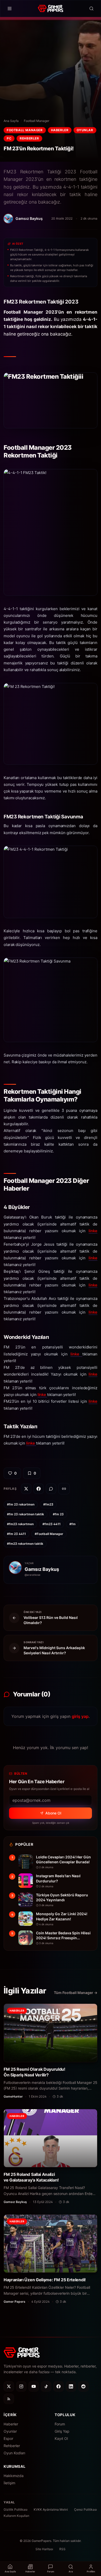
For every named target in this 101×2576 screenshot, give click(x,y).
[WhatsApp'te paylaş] (51, 1489)
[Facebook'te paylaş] (39, 1489)
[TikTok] (46, 2386)
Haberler (60, 130)
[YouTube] (34, 2386)
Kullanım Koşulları (16, 2516)
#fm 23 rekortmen (21, 1504)
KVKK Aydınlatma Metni (51, 2509)
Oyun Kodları (14, 2453)
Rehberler (29, 138)
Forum (60, 2424)
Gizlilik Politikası (16, 2509)
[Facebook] (59, 2386)
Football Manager (37, 121)
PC (9, 138)
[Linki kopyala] (64, 1489)
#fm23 (48, 1504)
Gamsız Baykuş (42, 1569)
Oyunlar (85, 130)
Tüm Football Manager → (76, 1993)
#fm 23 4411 (16, 1534)
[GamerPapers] (50, 9)
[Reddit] (83, 2386)
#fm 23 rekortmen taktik (26, 1514)
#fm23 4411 (52, 1524)
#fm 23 (58, 1514)
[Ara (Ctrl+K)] (91, 9)
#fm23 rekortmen (20, 1524)
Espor (8, 2438)
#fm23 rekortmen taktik (25, 1544)
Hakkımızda (14, 2476)
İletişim (9, 2483)
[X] (9, 2386)
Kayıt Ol (61, 2438)
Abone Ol (53, 1813)
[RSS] (9, 2399)
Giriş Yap (62, 2431)
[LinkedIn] (71, 2386)
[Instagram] (21, 2386)
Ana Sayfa (11, 121)
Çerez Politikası (85, 2509)
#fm (73, 1524)
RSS (62, 2549)
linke (93, 1231)
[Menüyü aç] (10, 9)
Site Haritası (44, 2549)
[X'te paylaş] (26, 1489)
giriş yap (80, 1716)
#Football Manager (49, 1534)
